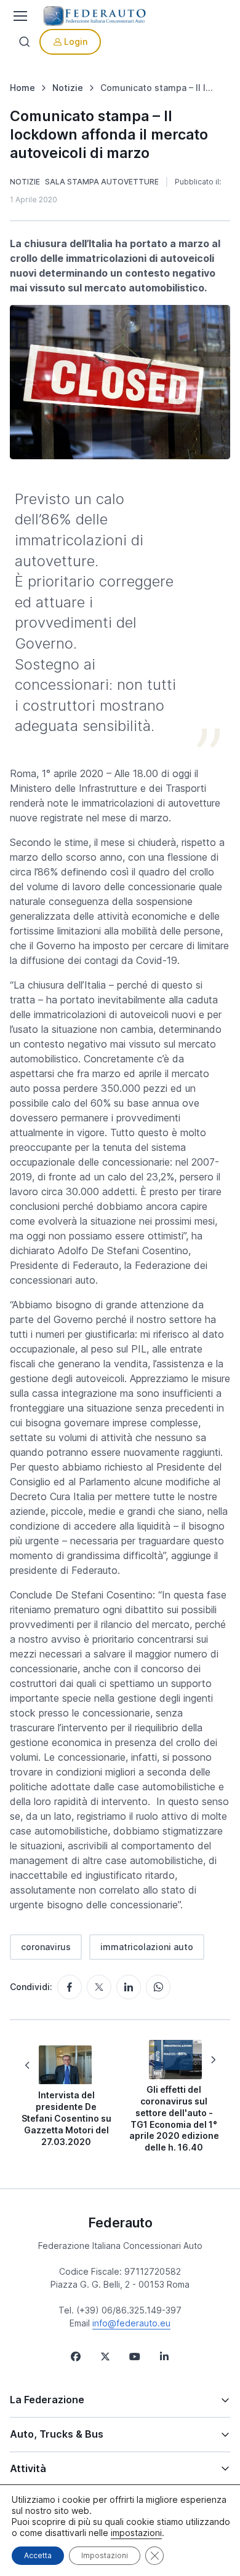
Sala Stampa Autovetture (102, 182)
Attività (28, 2468)
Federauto (120, 2222)
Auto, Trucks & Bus (57, 2434)
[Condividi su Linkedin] (129, 1987)
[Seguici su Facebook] (76, 2357)
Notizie (25, 182)
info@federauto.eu (131, 2323)
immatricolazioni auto (147, 1947)
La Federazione (47, 2400)
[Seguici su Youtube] (135, 2357)
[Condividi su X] (99, 1987)
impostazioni (136, 2533)
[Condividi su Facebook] (70, 1987)
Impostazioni (105, 2555)
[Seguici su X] (105, 2357)
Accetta (38, 2555)
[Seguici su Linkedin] (164, 2357)
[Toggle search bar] (25, 42)
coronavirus (46, 1947)
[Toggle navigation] (19, 16)
